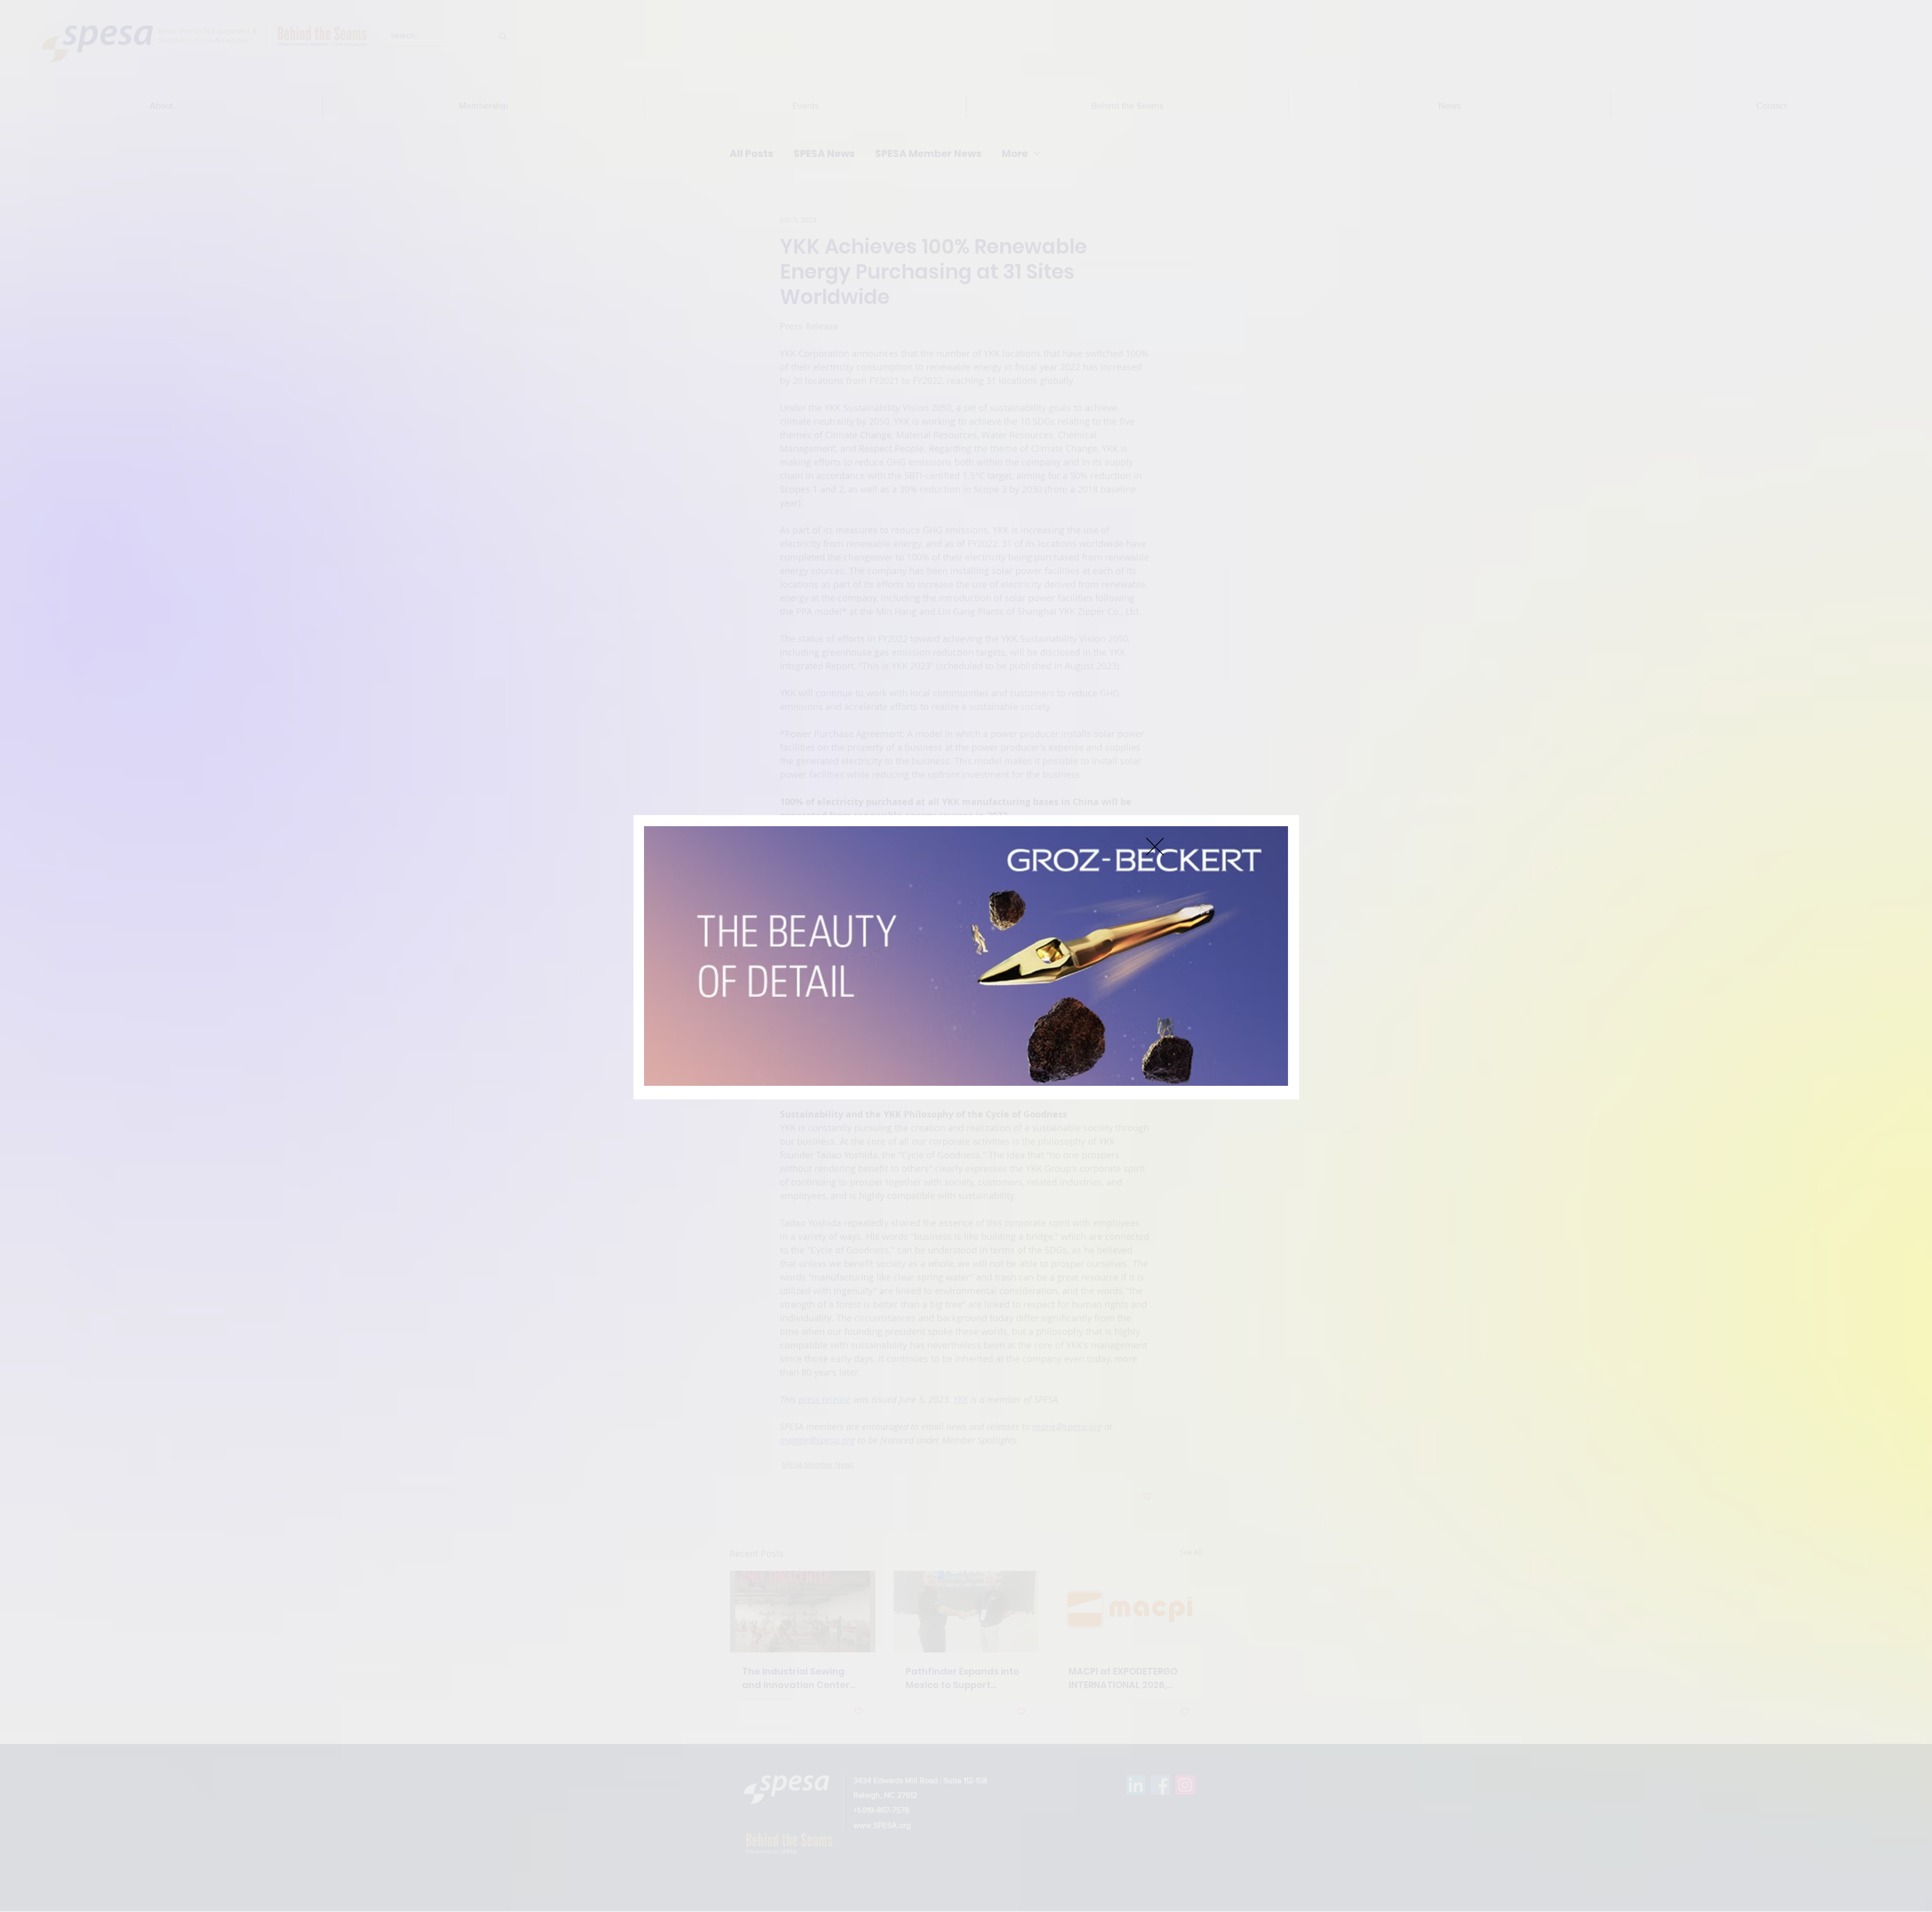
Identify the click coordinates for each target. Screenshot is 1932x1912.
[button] (1155, 847)
